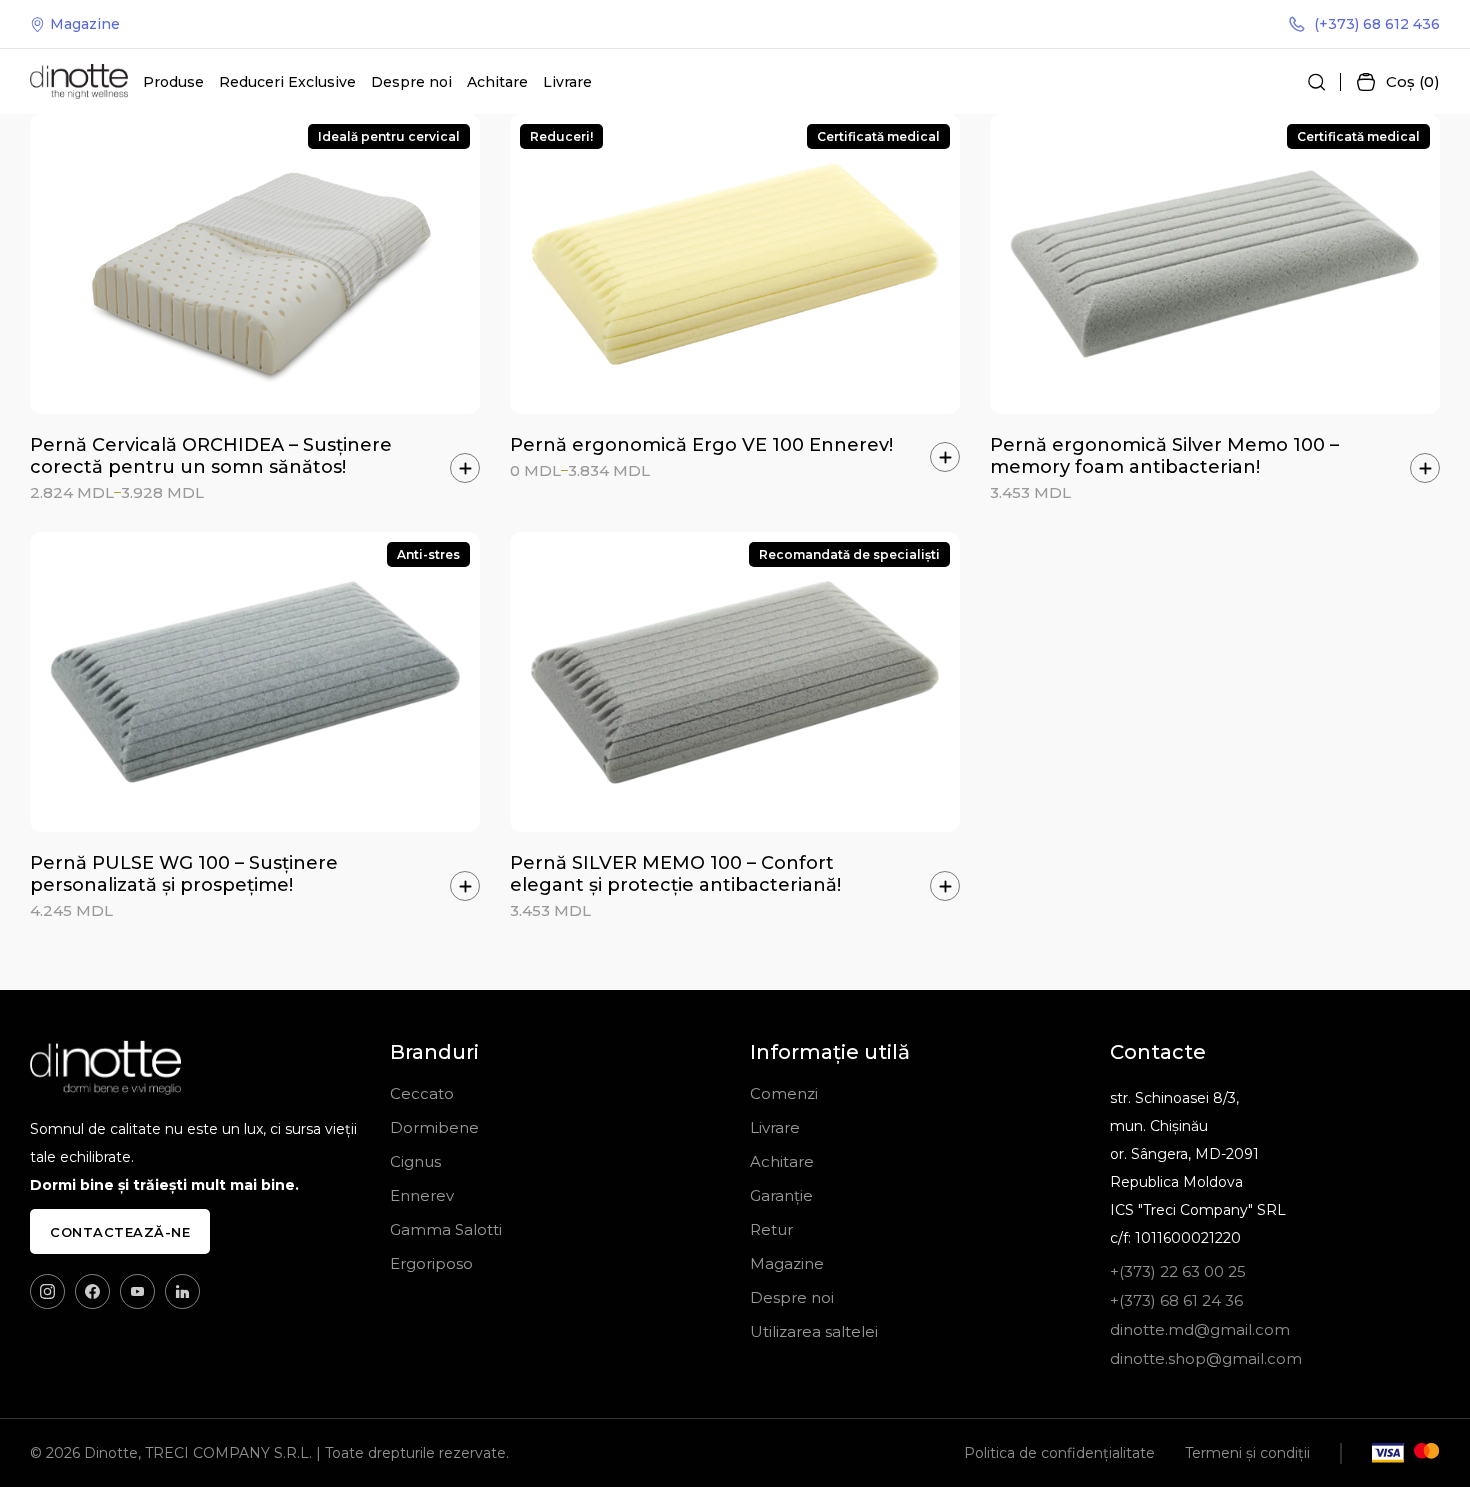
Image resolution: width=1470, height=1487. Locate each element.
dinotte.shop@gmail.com (1206, 1358)
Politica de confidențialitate (1059, 1453)
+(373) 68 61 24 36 (1176, 1300)
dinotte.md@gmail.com (1200, 1329)
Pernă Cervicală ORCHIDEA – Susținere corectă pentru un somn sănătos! (211, 456)
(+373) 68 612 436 (1377, 24)
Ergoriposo (431, 1263)
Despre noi (411, 82)
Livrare (567, 82)
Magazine (85, 24)
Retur (771, 1229)
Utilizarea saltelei (814, 1331)
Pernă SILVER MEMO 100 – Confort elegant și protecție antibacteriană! (675, 874)
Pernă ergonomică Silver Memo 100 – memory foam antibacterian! (1164, 456)
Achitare (497, 82)
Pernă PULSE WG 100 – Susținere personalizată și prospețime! (184, 874)
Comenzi (784, 1093)
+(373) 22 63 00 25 (1178, 1271)
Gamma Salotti (446, 1229)
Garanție (781, 1195)
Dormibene (434, 1127)
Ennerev (422, 1195)
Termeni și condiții (1247, 1453)
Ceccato (422, 1093)
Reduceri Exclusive (287, 82)
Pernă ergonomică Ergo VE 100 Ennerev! (701, 445)
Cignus (415, 1161)
